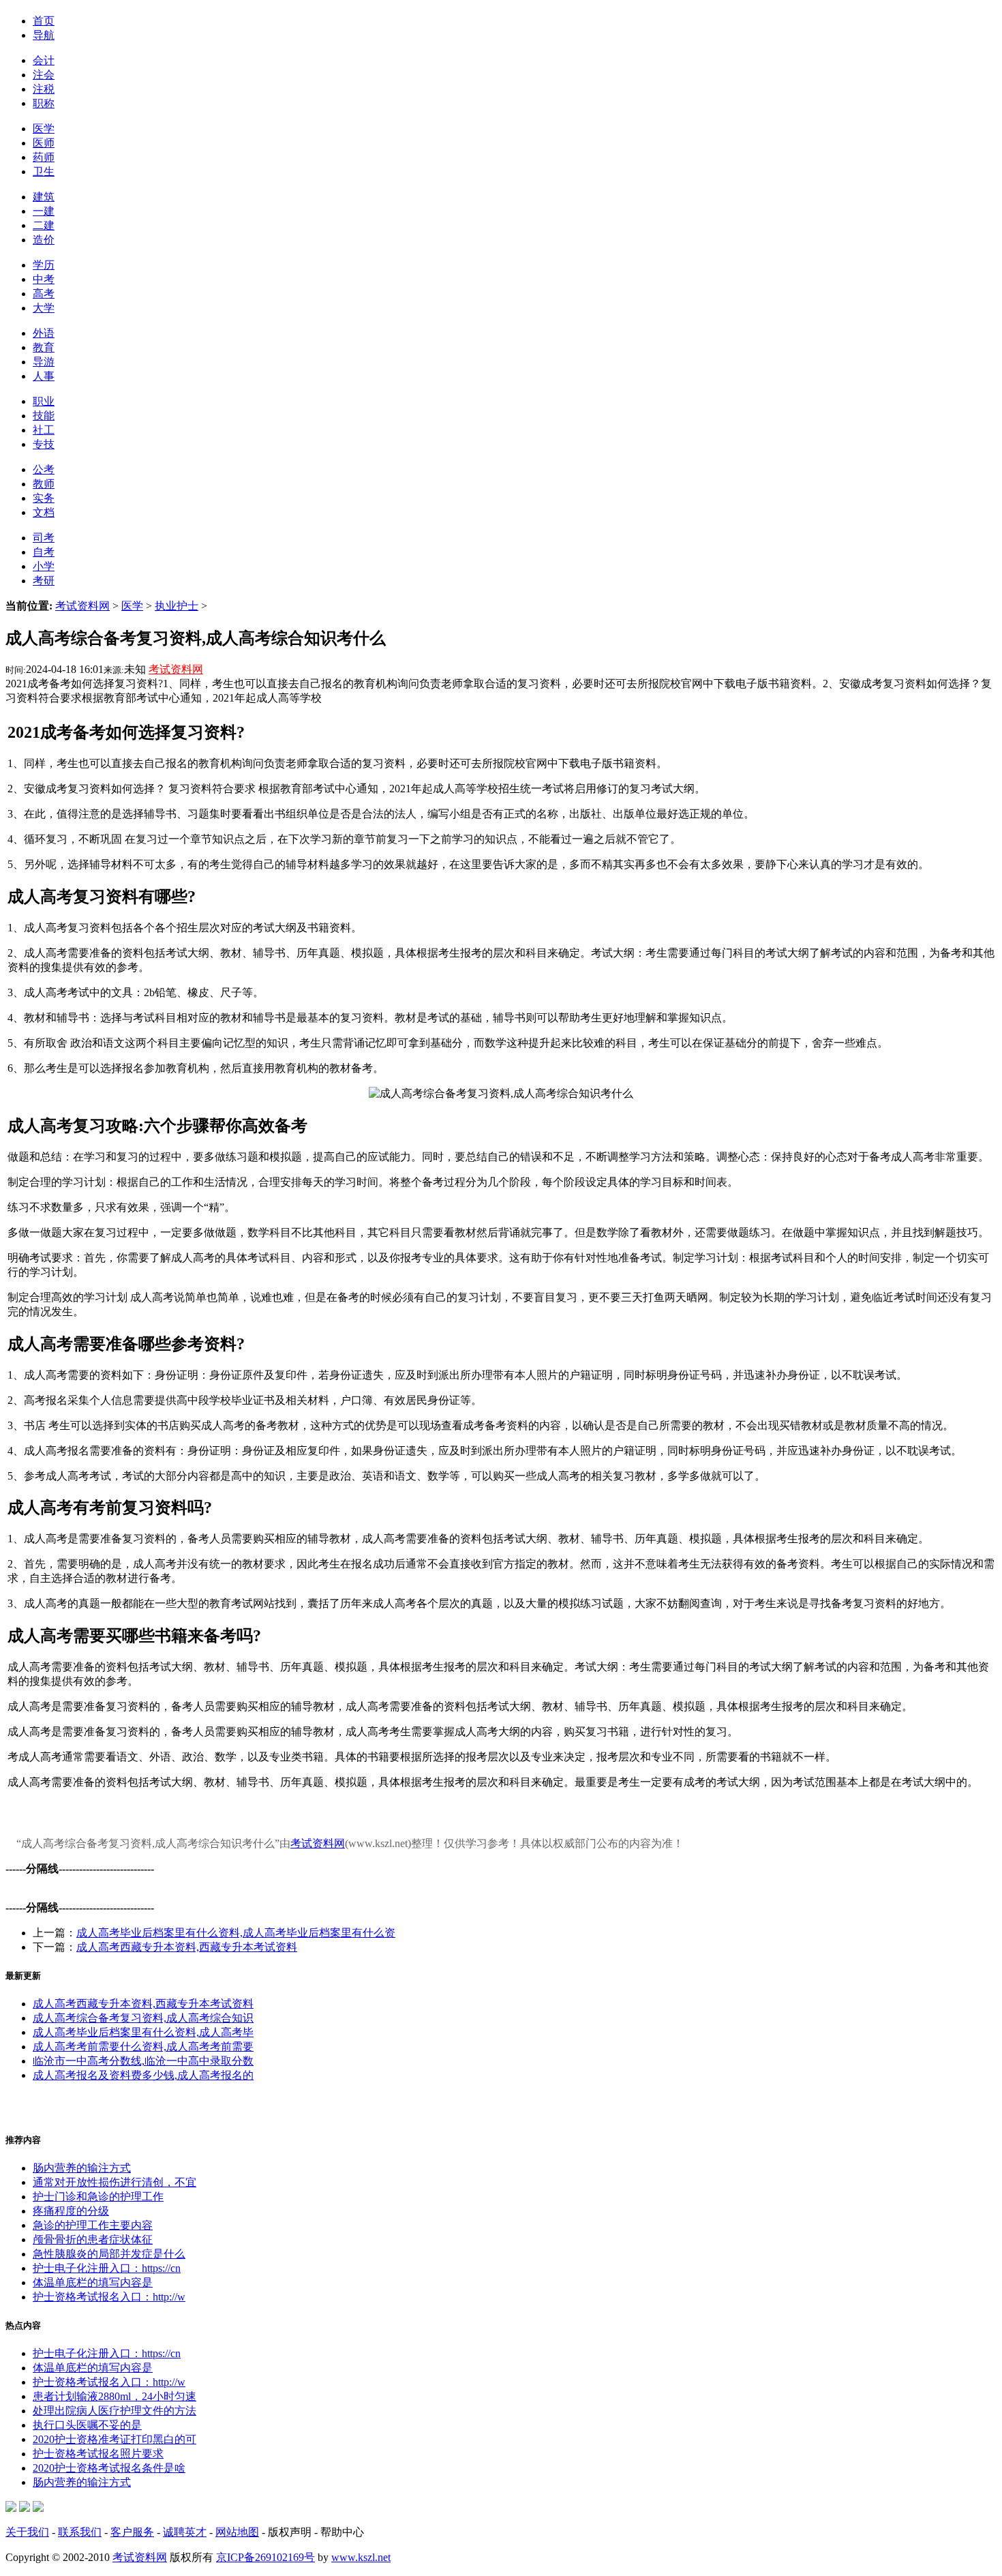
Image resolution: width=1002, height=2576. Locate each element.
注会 (44, 75)
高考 (44, 294)
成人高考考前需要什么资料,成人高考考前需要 (143, 2047)
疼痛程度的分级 (71, 2211)
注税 (44, 89)
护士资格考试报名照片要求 (98, 2454)
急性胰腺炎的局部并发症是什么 (109, 2254)
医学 (44, 129)
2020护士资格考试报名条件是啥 (109, 2468)
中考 (44, 279)
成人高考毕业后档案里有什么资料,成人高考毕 (143, 2032)
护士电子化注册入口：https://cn (107, 2268)
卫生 (44, 171)
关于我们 (27, 2532)
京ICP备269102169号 (265, 2557)
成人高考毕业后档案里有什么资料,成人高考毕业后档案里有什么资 (236, 1933)
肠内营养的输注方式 (82, 2168)
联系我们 (80, 2532)
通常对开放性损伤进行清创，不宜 (115, 2182)
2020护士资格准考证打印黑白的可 (115, 2439)
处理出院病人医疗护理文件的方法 (115, 2411)
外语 (44, 333)
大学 (44, 308)
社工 (44, 430)
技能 (44, 416)
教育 (44, 347)
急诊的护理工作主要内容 (93, 2225)
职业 (44, 401)
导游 (44, 362)
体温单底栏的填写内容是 (93, 2282)
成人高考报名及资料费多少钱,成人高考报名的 (143, 2075)
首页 (44, 21)
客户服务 (132, 2532)
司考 (44, 538)
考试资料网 (82, 606)
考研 (44, 581)
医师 (44, 143)
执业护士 (177, 606)
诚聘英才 (185, 2532)
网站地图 (237, 2532)
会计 (44, 60)
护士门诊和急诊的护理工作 (98, 2197)
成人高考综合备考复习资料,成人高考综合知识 (143, 2018)
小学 (44, 566)
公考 (44, 469)
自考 (44, 552)
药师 (44, 157)
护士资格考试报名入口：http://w (109, 2297)
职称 (44, 103)
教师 (44, 484)
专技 (44, 444)
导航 (44, 35)
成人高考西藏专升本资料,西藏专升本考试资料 (187, 1947)
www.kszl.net (361, 2557)
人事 (44, 376)
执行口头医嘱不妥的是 (87, 2425)
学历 (44, 265)
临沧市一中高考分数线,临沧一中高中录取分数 (143, 2061)
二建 (44, 225)
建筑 (44, 197)
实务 (44, 498)
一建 (44, 211)
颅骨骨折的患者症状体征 (93, 2240)
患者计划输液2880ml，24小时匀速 (115, 2396)
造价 (44, 240)
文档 (44, 512)
